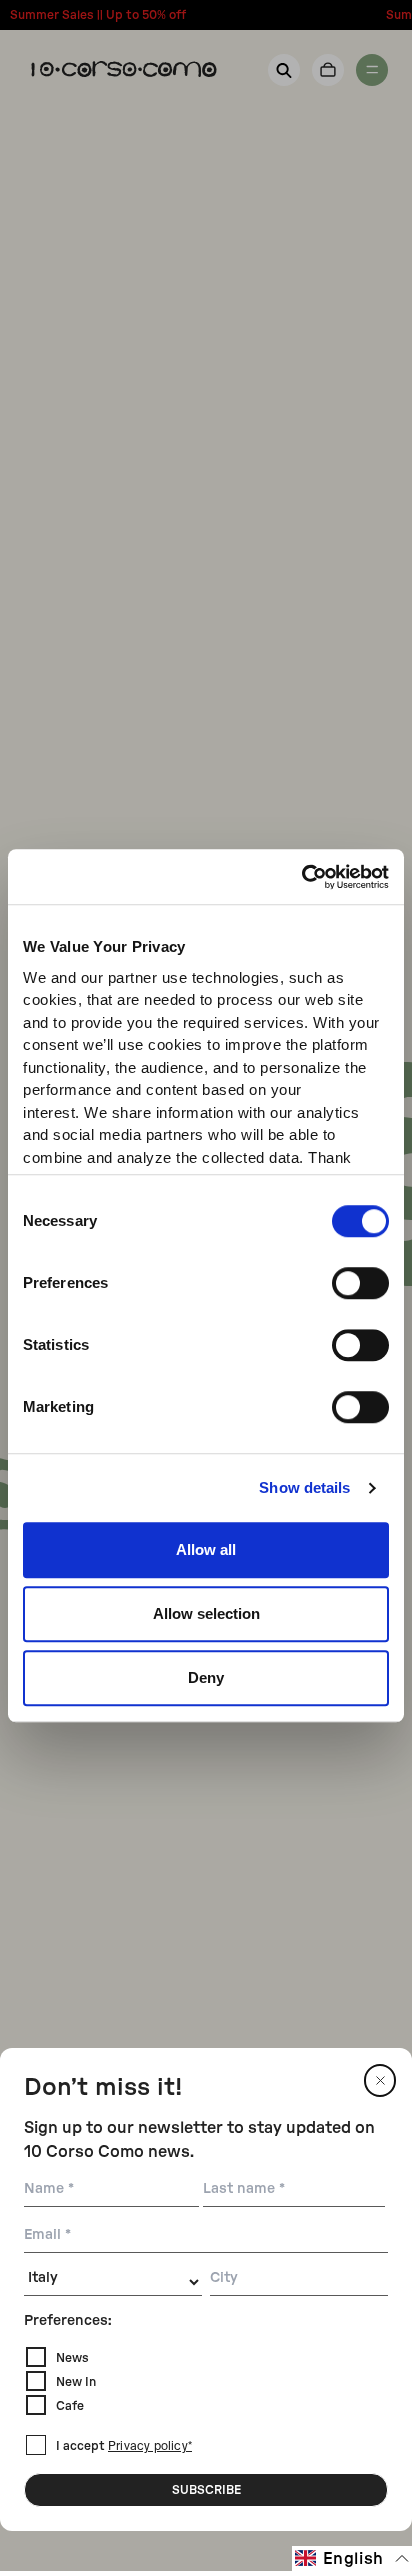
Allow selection (206, 1613)
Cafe (70, 2406)
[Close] (380, 2080)
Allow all (206, 1549)
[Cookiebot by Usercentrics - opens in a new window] (301, 877)
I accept (124, 2446)
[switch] (360, 1283)
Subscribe (206, 2490)
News (72, 2358)
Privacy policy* (150, 2447)
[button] (352, 2558)
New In (76, 2382)
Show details (304, 1487)
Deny (206, 1677)
